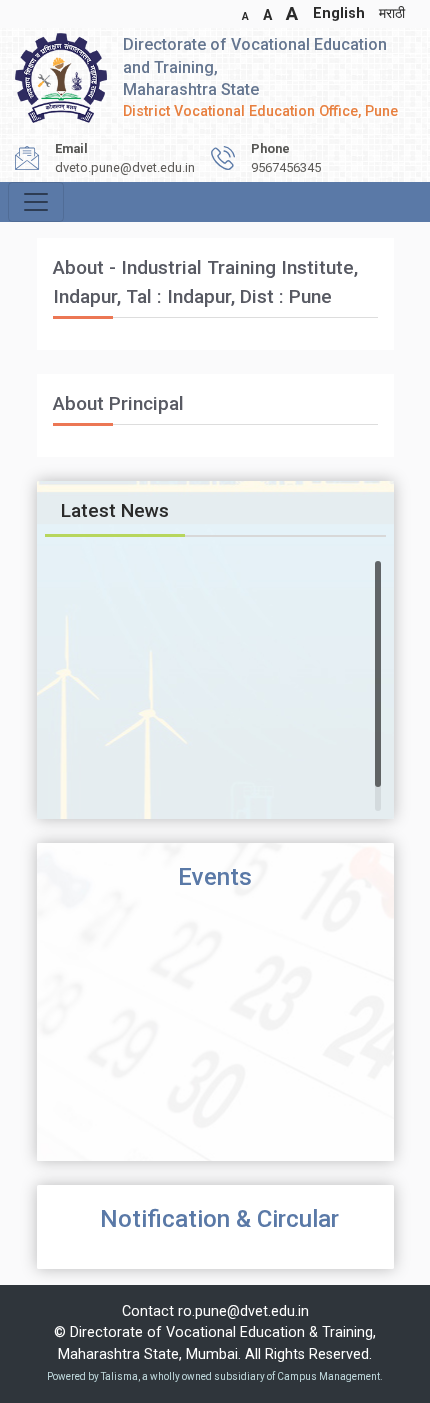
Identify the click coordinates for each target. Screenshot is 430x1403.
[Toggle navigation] (36, 202)
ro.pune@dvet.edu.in (243, 1311)
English (339, 13)
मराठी (392, 13)
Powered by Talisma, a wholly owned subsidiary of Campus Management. (215, 1376)
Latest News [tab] (115, 510)
